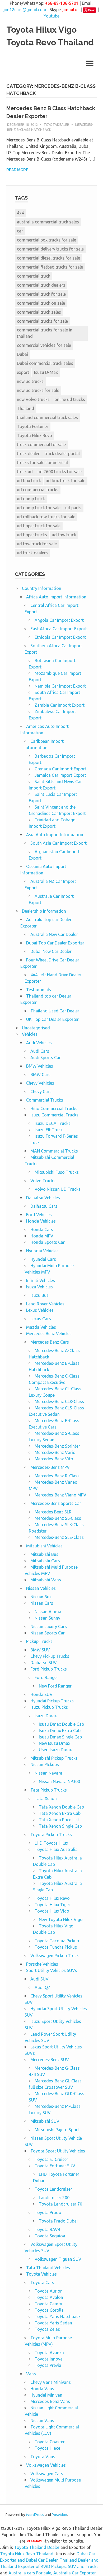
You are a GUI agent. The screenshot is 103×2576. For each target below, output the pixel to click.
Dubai (22, 354)
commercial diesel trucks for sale (48, 258)
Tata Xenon (46, 1798)
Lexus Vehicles (40, 1310)
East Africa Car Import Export (59, 629)
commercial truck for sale (41, 294)
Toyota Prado (48, 2212)
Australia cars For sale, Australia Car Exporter (52, 2573)
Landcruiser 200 (54, 2198)
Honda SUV (41, 1694)
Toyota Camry (48, 2304)
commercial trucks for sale (42, 321)
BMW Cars (40, 1075)
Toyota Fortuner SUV (55, 2166)
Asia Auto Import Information (55, 835)
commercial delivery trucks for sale (50, 249)
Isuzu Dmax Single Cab (60, 1737)
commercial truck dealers (41, 285)
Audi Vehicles (39, 1043)
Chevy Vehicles (40, 1083)
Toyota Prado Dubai (58, 2221)
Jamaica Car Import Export (60, 775)
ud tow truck (64, 535)
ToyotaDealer (56, 124)
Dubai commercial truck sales (45, 363)
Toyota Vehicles (41, 2274)
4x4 (20, 213)
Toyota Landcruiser (53, 2189)
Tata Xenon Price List (59, 1820)
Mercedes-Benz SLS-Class (59, 1537)
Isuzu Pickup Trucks (49, 1707)
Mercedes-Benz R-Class (57, 1476)
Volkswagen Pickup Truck (55, 1956)
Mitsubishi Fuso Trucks (57, 1172)
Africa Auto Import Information (56, 597)
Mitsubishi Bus (44, 1554)
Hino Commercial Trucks (54, 1108)
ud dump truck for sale (39, 508)
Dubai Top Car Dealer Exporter (55, 943)
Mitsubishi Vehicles (44, 1546)
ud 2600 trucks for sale (60, 472)
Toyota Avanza (49, 2353)
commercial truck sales (39, 312)
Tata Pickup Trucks (49, 1790)
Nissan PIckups (45, 1764)
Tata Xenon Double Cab (61, 1807)
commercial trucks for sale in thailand (45, 333)
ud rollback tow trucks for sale (46, 517)
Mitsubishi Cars (45, 1561)
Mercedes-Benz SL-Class (58, 1518)
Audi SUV (39, 1979)
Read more (17, 170)
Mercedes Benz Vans (50, 2401)
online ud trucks (70, 399)
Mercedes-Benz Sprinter (57, 1446)
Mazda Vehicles (41, 1327)
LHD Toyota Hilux (51, 1843)
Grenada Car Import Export (60, 769)
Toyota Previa (48, 2365)
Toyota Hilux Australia (56, 1849)
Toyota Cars (42, 2282)
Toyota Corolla (49, 2310)
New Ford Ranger (55, 1686)
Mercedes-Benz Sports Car (56, 1503)
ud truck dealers (32, 553)
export (23, 372)
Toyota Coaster (50, 2442)
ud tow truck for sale (37, 544)
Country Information (42, 588)
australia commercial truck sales (48, 222)
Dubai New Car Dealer (51, 951)
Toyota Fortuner (33, 426)
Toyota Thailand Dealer (37, 2547)
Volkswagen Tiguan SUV (58, 2259)
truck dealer (28, 454)
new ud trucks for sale (38, 390)
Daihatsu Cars (44, 1206)
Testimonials (39, 990)
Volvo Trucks (43, 1181)
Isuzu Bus (39, 1295)
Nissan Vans (42, 2420)
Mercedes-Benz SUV (50, 2060)
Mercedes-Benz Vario (55, 1452)
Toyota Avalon (49, 2297)
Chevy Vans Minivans (51, 2382)
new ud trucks (30, 381)
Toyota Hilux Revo (34, 435)
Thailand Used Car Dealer (55, 1011)
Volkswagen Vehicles (46, 2465)
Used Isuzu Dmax (55, 1750)
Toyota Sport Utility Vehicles (58, 2151)
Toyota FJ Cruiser (51, 2159)
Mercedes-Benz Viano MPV (60, 1495)
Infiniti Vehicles (41, 1280)
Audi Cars (40, 1051)
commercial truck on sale (41, 303)
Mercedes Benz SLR (53, 1512)
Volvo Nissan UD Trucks (58, 1189)
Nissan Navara (48, 1773)
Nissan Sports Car (48, 1633)
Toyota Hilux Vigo (52, 1911)
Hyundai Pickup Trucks (52, 1701)
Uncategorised (36, 1028)
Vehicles (30, 1034)
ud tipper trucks (32, 535)
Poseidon (59, 2515)
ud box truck (29, 481)
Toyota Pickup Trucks (51, 1835)
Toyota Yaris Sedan (53, 2323)
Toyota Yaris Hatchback (58, 2316)
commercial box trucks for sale (46, 240)
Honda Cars (42, 1229)
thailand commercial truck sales (47, 417)
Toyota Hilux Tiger (52, 1905)
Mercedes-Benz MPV (50, 1467)
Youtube (51, 16)
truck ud (25, 472)
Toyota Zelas (47, 2329)
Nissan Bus (41, 1597)
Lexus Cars (41, 1319)
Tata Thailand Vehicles (48, 2268)
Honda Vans (42, 2389)
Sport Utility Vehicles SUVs (52, 1970)
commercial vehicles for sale (44, 345)
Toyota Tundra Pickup (56, 1947)
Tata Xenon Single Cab (60, 1826)
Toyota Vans (43, 2457)
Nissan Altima (48, 1612)
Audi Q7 (42, 1987)
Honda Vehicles (41, 1221)
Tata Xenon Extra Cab (60, 1813)
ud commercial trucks (38, 490)
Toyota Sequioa (50, 2236)
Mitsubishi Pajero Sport (57, 2130)
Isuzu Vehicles (39, 1287)
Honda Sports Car (48, 1242)
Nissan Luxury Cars (49, 1626)
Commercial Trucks (45, 1100)
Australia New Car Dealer (54, 934)
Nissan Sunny (47, 1618)
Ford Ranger (46, 1677)
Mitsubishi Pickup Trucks (54, 1758)
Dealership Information (44, 911)
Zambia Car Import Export (60, 705)
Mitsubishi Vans (46, 1580)
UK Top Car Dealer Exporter (52, 1019)
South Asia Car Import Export (58, 843)
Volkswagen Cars (47, 2474)
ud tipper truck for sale (39, 526)
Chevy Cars (41, 1091)
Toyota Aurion (49, 2291)
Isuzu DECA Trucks (53, 1123)
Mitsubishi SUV (45, 2121)
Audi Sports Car (46, 1058)
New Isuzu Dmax (55, 1743)
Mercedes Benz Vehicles (49, 1334)
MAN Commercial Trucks (54, 1151)
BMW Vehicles (40, 1066)
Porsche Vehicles (42, 1964)
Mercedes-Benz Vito (54, 1459)
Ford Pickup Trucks (49, 1669)
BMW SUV (40, 1650)
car (20, 231)
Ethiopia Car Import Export (60, 637)
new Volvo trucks (33, 399)
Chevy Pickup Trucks (50, 1656)
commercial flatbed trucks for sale (50, 267)
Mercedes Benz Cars (50, 1342)
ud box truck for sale (65, 481)
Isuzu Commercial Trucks (54, 1115)
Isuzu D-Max (46, 372)
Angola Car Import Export (59, 620)
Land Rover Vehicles (45, 1304)
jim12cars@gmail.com (25, 10)
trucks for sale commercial (42, 463)
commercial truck (34, 276)
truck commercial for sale (41, 445)
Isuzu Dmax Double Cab (61, 1724)
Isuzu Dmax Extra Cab (60, 1731)
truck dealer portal (62, 454)
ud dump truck (31, 499)
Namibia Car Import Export (60, 686)
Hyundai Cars (43, 1259)
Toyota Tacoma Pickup (57, 1941)
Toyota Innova (49, 2359)
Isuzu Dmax (46, 1716)
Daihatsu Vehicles (43, 1198)
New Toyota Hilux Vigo (61, 1919)
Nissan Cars (42, 1603)
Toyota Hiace (47, 2448)
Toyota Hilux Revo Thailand (27, 2554)
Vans (31, 2374)
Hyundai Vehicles (42, 1251)
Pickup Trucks (39, 1641)
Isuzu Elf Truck (49, 1130)
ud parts (73, 508)
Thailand (25, 408)
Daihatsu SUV (44, 1663)
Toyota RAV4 (47, 2229)
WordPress (35, 2515)
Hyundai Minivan (46, 2395)
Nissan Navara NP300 (59, 1781)
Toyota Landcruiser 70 (60, 2204)
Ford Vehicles (39, 1215)
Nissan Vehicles (41, 1588)
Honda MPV (42, 1236)
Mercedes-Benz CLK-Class (59, 1401)
